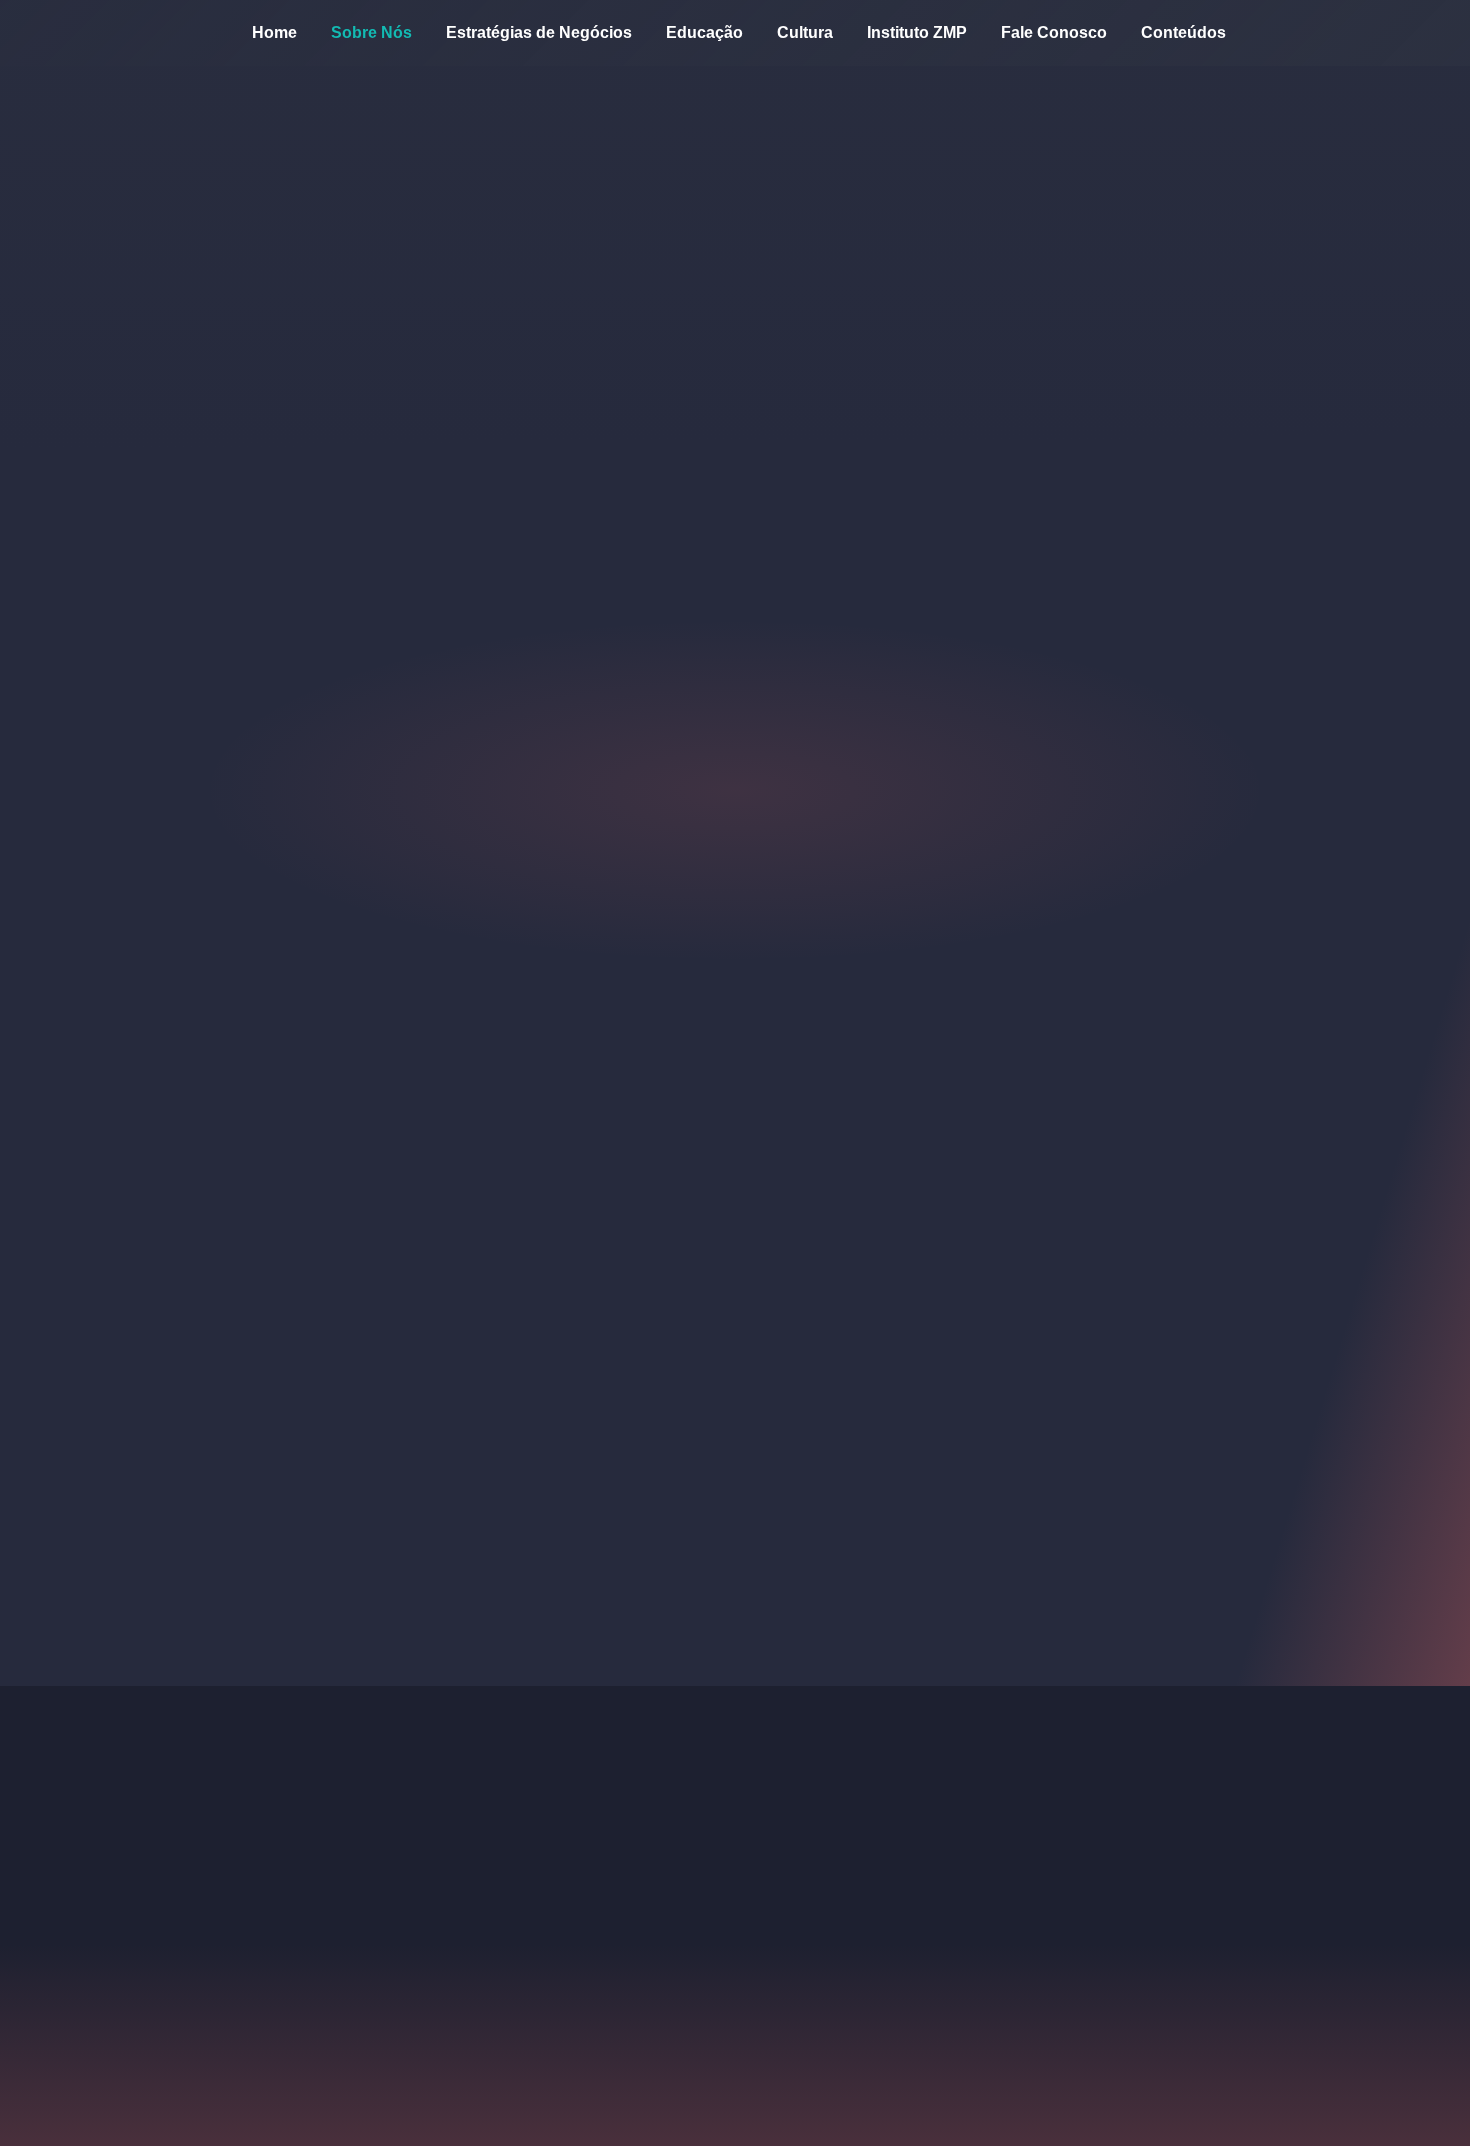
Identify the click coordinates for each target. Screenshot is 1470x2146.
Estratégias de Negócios (539, 32)
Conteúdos (1183, 32)
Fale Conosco (1054, 32)
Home (274, 32)
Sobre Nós (371, 32)
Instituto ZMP (917, 32)
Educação (704, 32)
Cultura (805, 32)
